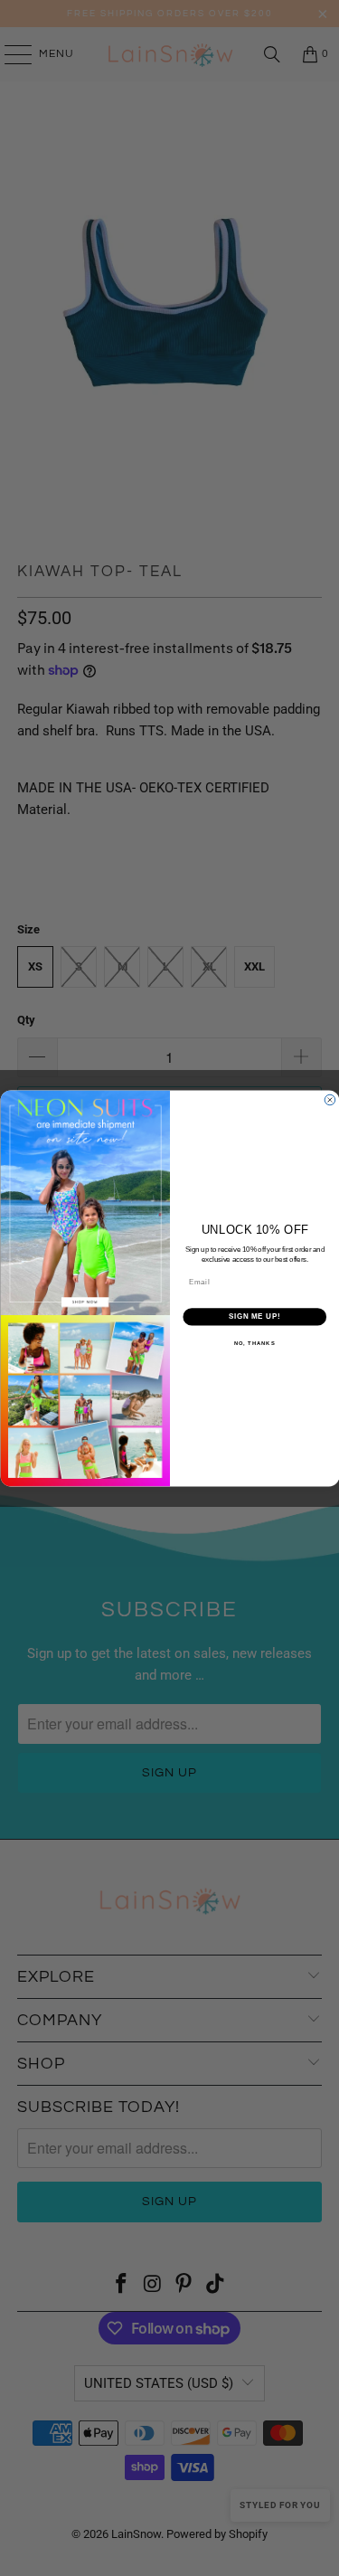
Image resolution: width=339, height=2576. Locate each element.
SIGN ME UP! (254, 1316)
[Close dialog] (330, 1100)
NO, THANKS (254, 1343)
